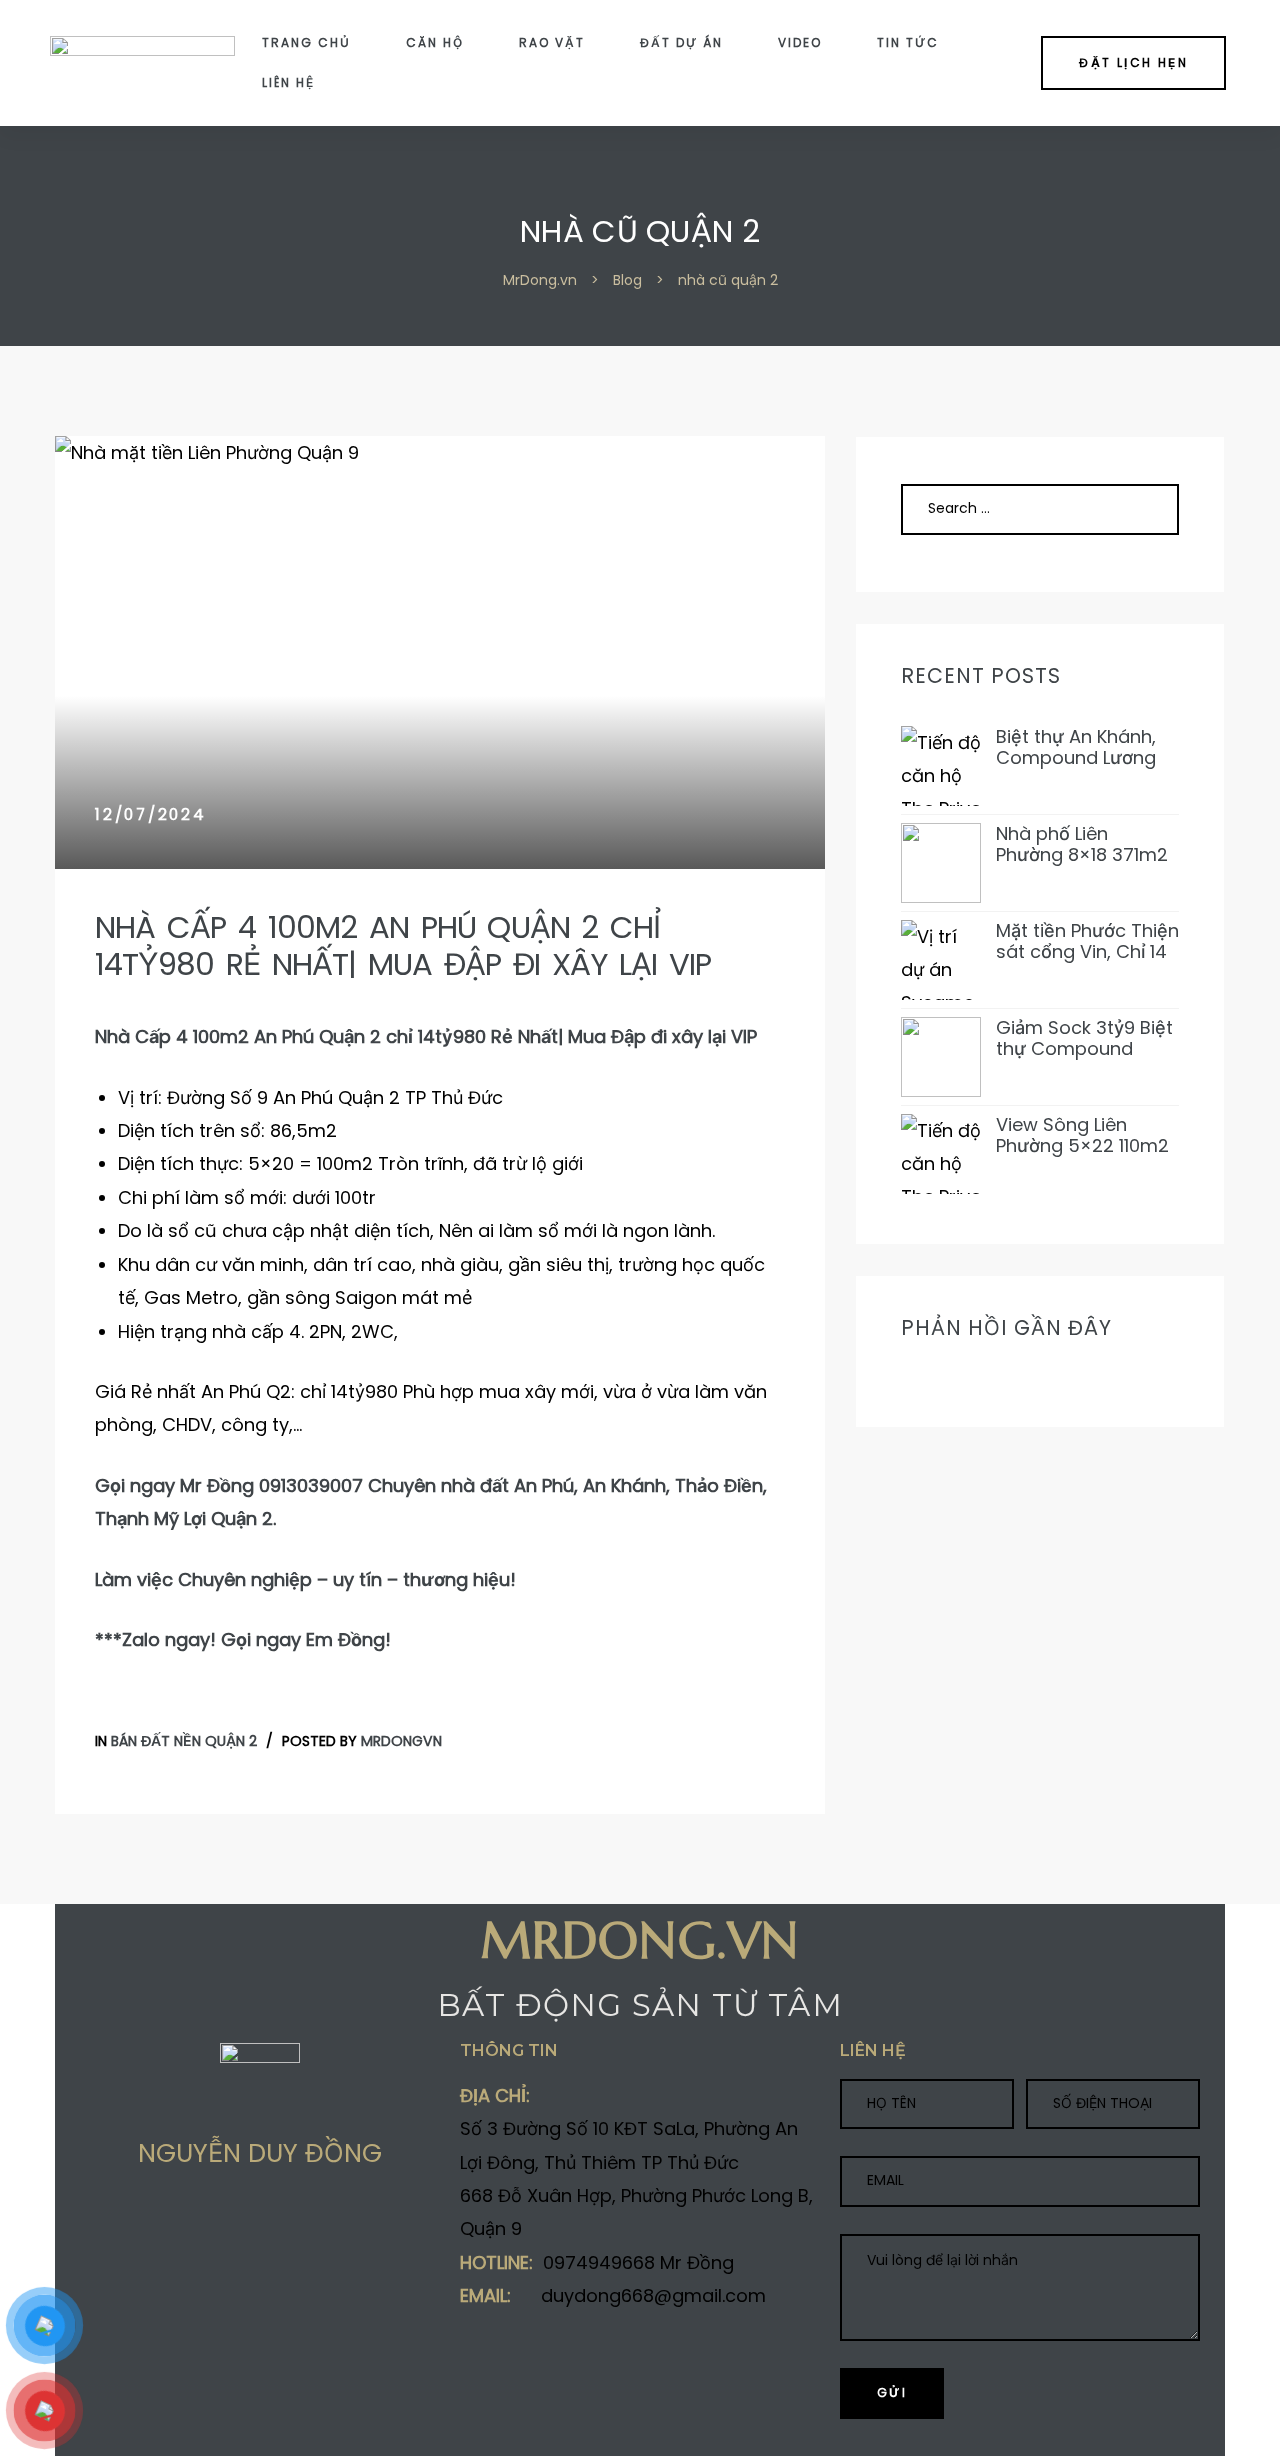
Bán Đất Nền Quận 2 (184, 1741)
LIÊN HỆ (288, 82)
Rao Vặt (552, 42)
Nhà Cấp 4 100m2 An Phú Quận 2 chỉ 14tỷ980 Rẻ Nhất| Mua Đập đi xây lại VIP (403, 946)
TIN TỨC (908, 42)
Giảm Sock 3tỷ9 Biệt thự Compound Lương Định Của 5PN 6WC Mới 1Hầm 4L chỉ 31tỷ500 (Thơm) (1087, 1038)
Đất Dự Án (681, 42)
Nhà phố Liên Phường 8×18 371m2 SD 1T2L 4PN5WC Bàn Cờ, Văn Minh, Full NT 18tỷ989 (1082, 844)
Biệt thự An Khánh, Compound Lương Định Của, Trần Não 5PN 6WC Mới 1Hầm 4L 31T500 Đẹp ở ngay (1081, 747)
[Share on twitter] (127, 2226)
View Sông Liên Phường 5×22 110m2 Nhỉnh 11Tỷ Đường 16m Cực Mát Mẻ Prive (1082, 1135)
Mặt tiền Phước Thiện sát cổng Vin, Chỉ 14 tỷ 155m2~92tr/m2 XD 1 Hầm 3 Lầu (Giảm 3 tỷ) (1087, 941)
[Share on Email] (244, 2226)
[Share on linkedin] (205, 2226)
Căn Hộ (435, 42)
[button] (1133, 62)
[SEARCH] (1140, 509)
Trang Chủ (306, 42)
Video (800, 42)
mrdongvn (401, 1741)
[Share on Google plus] (166, 2226)
